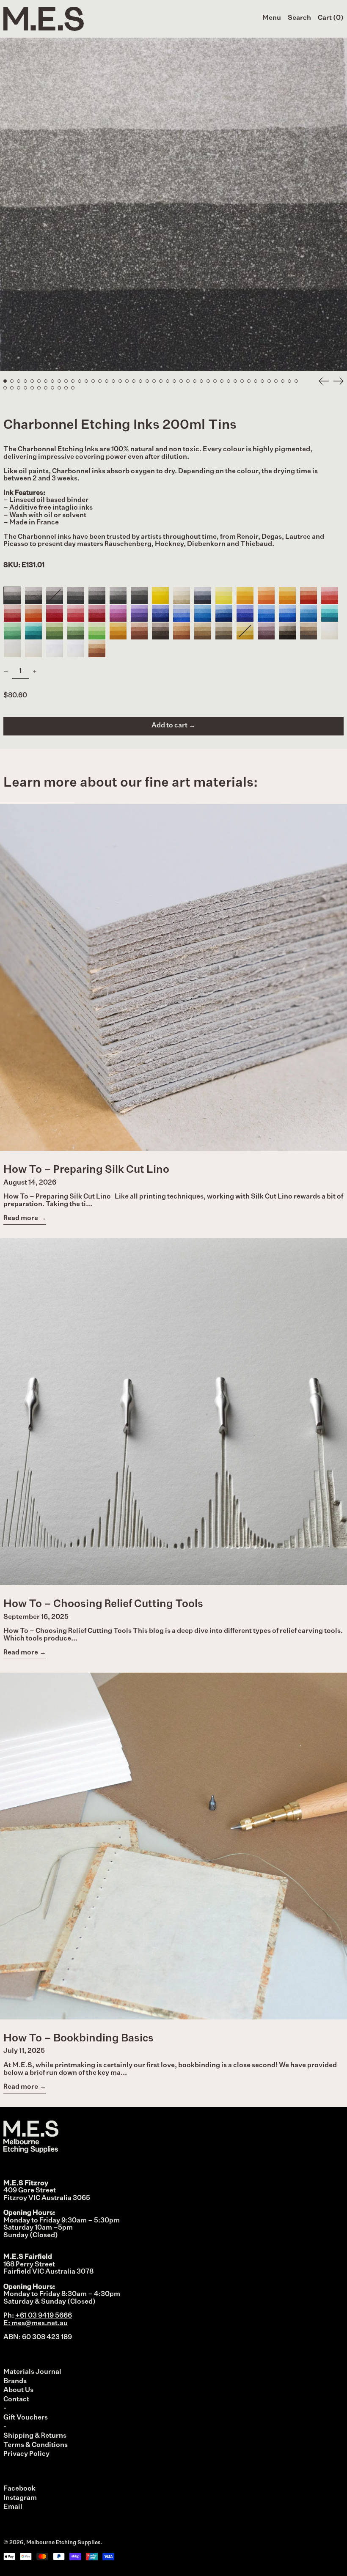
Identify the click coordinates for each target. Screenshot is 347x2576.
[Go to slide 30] (201, 381)
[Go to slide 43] (289, 381)
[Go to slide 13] (86, 381)
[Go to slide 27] (181, 381)
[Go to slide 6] (39, 381)
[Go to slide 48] (25, 388)
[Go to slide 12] (80, 381)
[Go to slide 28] (188, 381)
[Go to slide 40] (269, 381)
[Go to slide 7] (46, 381)
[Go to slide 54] (66, 388)
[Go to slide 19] (127, 381)
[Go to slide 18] (120, 381)
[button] (299, 19)
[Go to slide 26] (174, 381)
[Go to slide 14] (93, 381)
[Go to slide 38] (256, 381)
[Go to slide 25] (168, 381)
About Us (18, 2390)
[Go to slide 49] (32, 388)
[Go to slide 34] (229, 381)
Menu (272, 18)
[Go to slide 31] (208, 381)
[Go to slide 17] (113, 381)
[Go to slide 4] (25, 381)
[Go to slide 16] (107, 381)
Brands (15, 2381)
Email (13, 2507)
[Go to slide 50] (39, 388)
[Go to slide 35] (235, 381)
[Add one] (35, 672)
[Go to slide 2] (12, 381)
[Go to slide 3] (19, 381)
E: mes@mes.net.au (36, 2324)
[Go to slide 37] (249, 381)
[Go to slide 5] (32, 381)
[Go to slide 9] (59, 381)
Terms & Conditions (36, 2445)
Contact (16, 2400)
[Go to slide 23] (154, 381)
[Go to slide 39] (262, 381)
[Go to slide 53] (59, 388)
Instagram (20, 2498)
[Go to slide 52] (52, 388)
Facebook (19, 2489)
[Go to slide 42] (283, 381)
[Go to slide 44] (296, 381)
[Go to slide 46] (12, 388)
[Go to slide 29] (195, 381)
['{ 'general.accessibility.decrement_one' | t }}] (6, 672)
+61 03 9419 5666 (44, 2316)
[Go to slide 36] (242, 381)
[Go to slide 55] (73, 388)
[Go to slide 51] (46, 388)
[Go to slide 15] (100, 381)
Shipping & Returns (35, 2436)
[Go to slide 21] (140, 381)
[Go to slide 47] (19, 388)
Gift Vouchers (26, 2418)
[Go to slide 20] (134, 381)
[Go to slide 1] (5, 381)
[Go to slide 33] (222, 381)
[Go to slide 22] (147, 381)
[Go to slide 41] (276, 381)
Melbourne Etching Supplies (63, 2543)
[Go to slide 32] (215, 381)
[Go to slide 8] (52, 381)
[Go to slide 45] (5, 388)
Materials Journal (32, 2372)
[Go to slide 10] (66, 381)
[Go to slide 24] (161, 381)
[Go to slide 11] (73, 381)
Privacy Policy (26, 2454)
